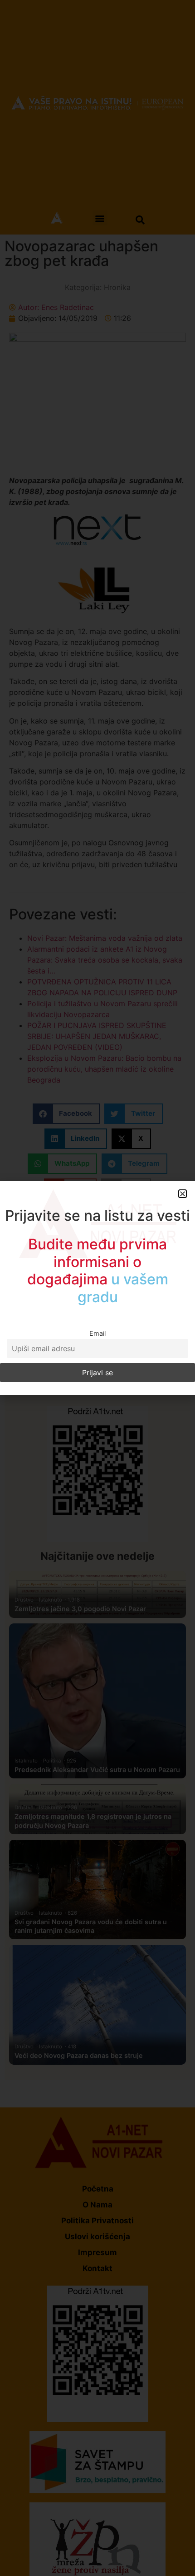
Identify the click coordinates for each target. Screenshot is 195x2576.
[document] (97, 1288)
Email (97, 1333)
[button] (183, 1194)
